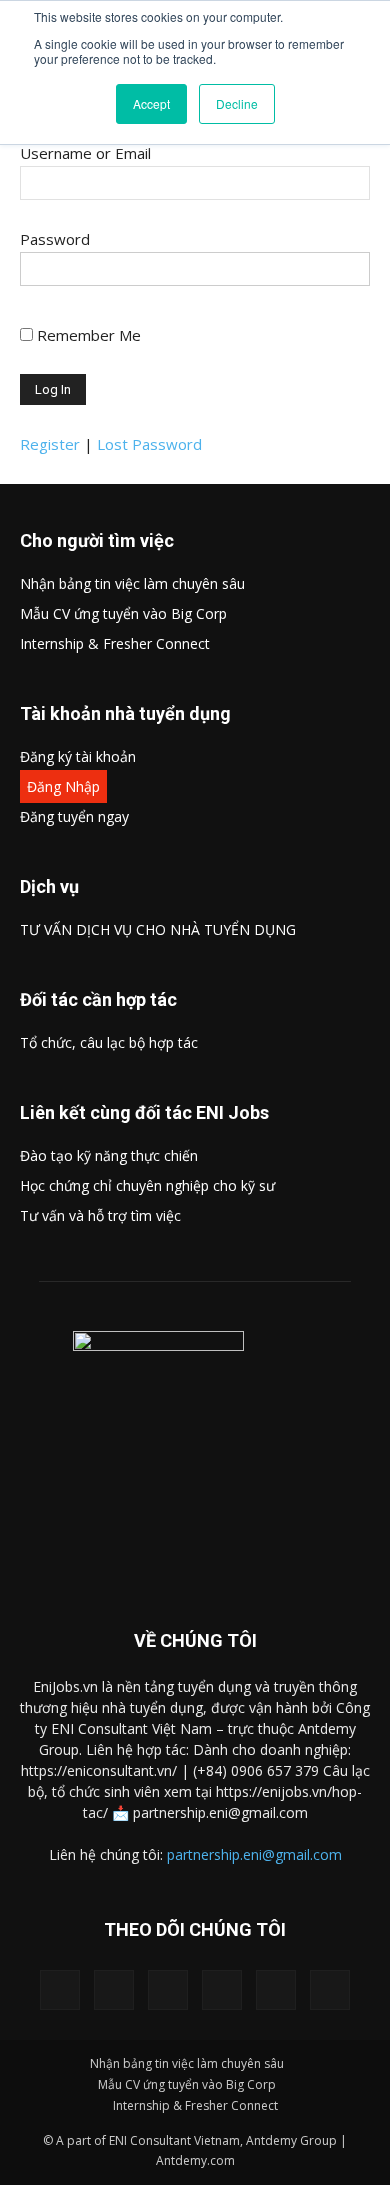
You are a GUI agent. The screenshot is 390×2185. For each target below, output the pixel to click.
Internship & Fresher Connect (115, 643)
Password (55, 239)
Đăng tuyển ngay (74, 816)
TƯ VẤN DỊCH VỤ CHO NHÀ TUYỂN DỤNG (158, 929)
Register (50, 444)
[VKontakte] (276, 1990)
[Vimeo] (222, 1990)
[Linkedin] (114, 1990)
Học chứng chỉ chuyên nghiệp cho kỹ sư (147, 1185)
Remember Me (89, 335)
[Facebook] (60, 1990)
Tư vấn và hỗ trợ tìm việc (100, 1215)
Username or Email (85, 153)
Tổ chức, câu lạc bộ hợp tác (109, 1042)
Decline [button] (237, 103)
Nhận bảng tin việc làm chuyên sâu (132, 583)
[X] (168, 1990)
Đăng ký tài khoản (78, 756)
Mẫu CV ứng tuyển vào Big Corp (123, 613)
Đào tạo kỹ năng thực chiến (109, 1155)
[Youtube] (330, 1990)
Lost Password (149, 444)
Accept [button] (151, 103)
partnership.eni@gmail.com (254, 1854)
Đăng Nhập (63, 786)
